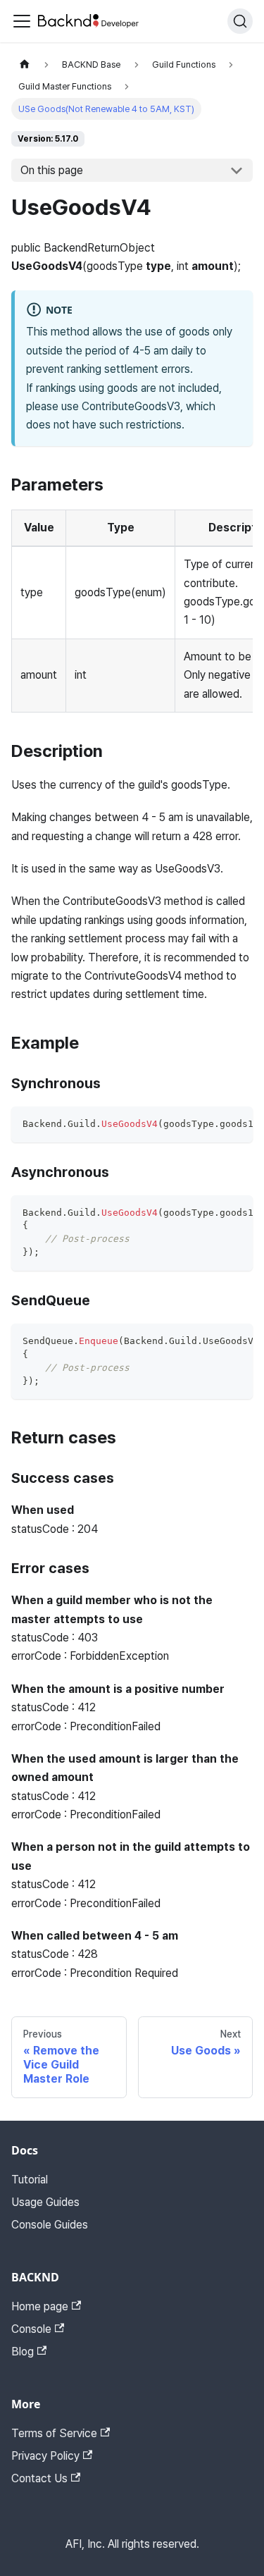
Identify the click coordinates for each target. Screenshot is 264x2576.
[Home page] (25, 64)
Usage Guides (45, 2202)
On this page (52, 170)
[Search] (240, 21)
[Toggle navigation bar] (22, 21)
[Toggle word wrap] (210, 1124)
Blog (23, 2352)
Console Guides (50, 2225)
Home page (40, 2306)
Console (31, 2329)
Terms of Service (54, 2433)
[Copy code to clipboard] (235, 1124)
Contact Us (39, 2478)
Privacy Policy (45, 2456)
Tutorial (30, 2180)
